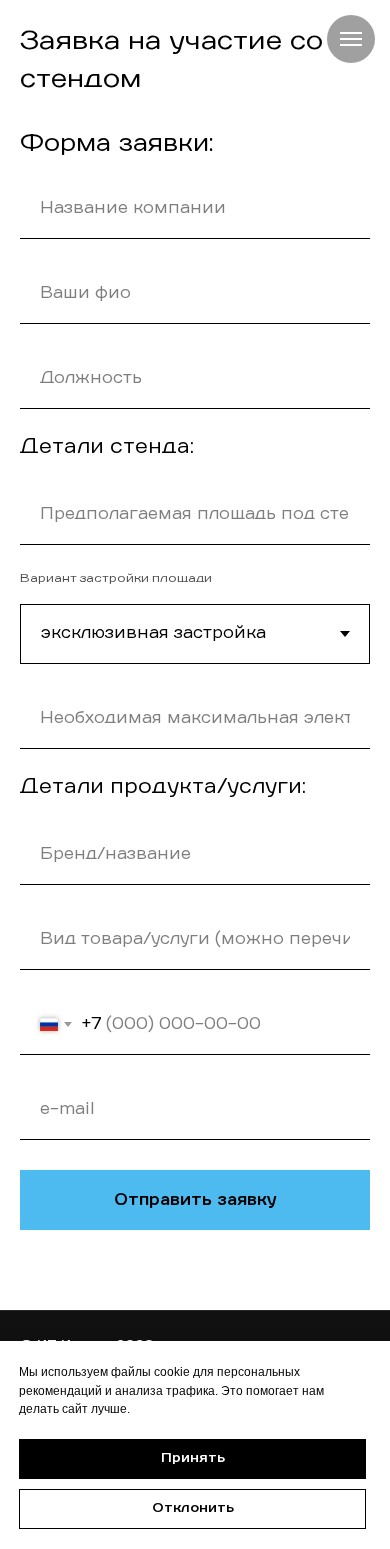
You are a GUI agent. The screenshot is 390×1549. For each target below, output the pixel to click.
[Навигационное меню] (351, 39)
